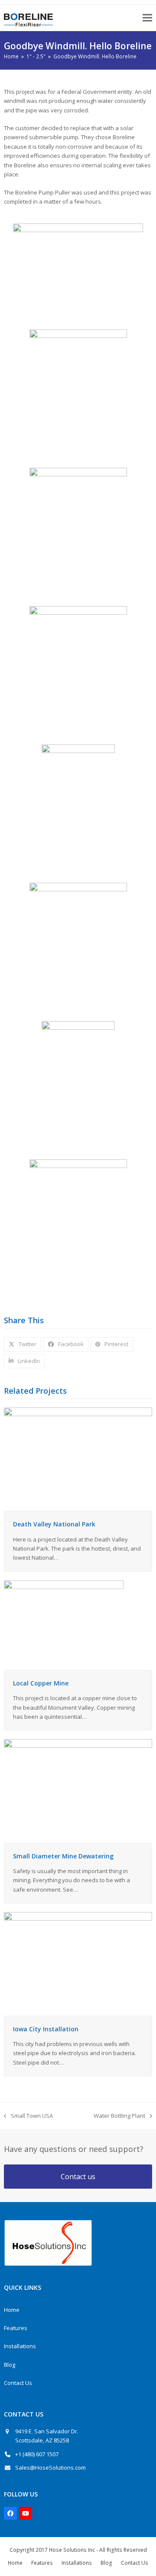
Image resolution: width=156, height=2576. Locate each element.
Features (16, 2328)
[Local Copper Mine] (64, 1625)
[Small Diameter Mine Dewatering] (78, 1791)
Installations (20, 2346)
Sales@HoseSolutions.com (50, 2467)
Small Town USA (28, 2116)
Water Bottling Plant (119, 2116)
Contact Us (18, 2383)
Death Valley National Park (54, 1524)
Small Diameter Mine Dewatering (63, 1856)
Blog (10, 2365)
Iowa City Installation (46, 2029)
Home (12, 2310)
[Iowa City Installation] (78, 1963)
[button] (147, 18)
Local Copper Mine (41, 1683)
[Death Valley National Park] (78, 1459)
